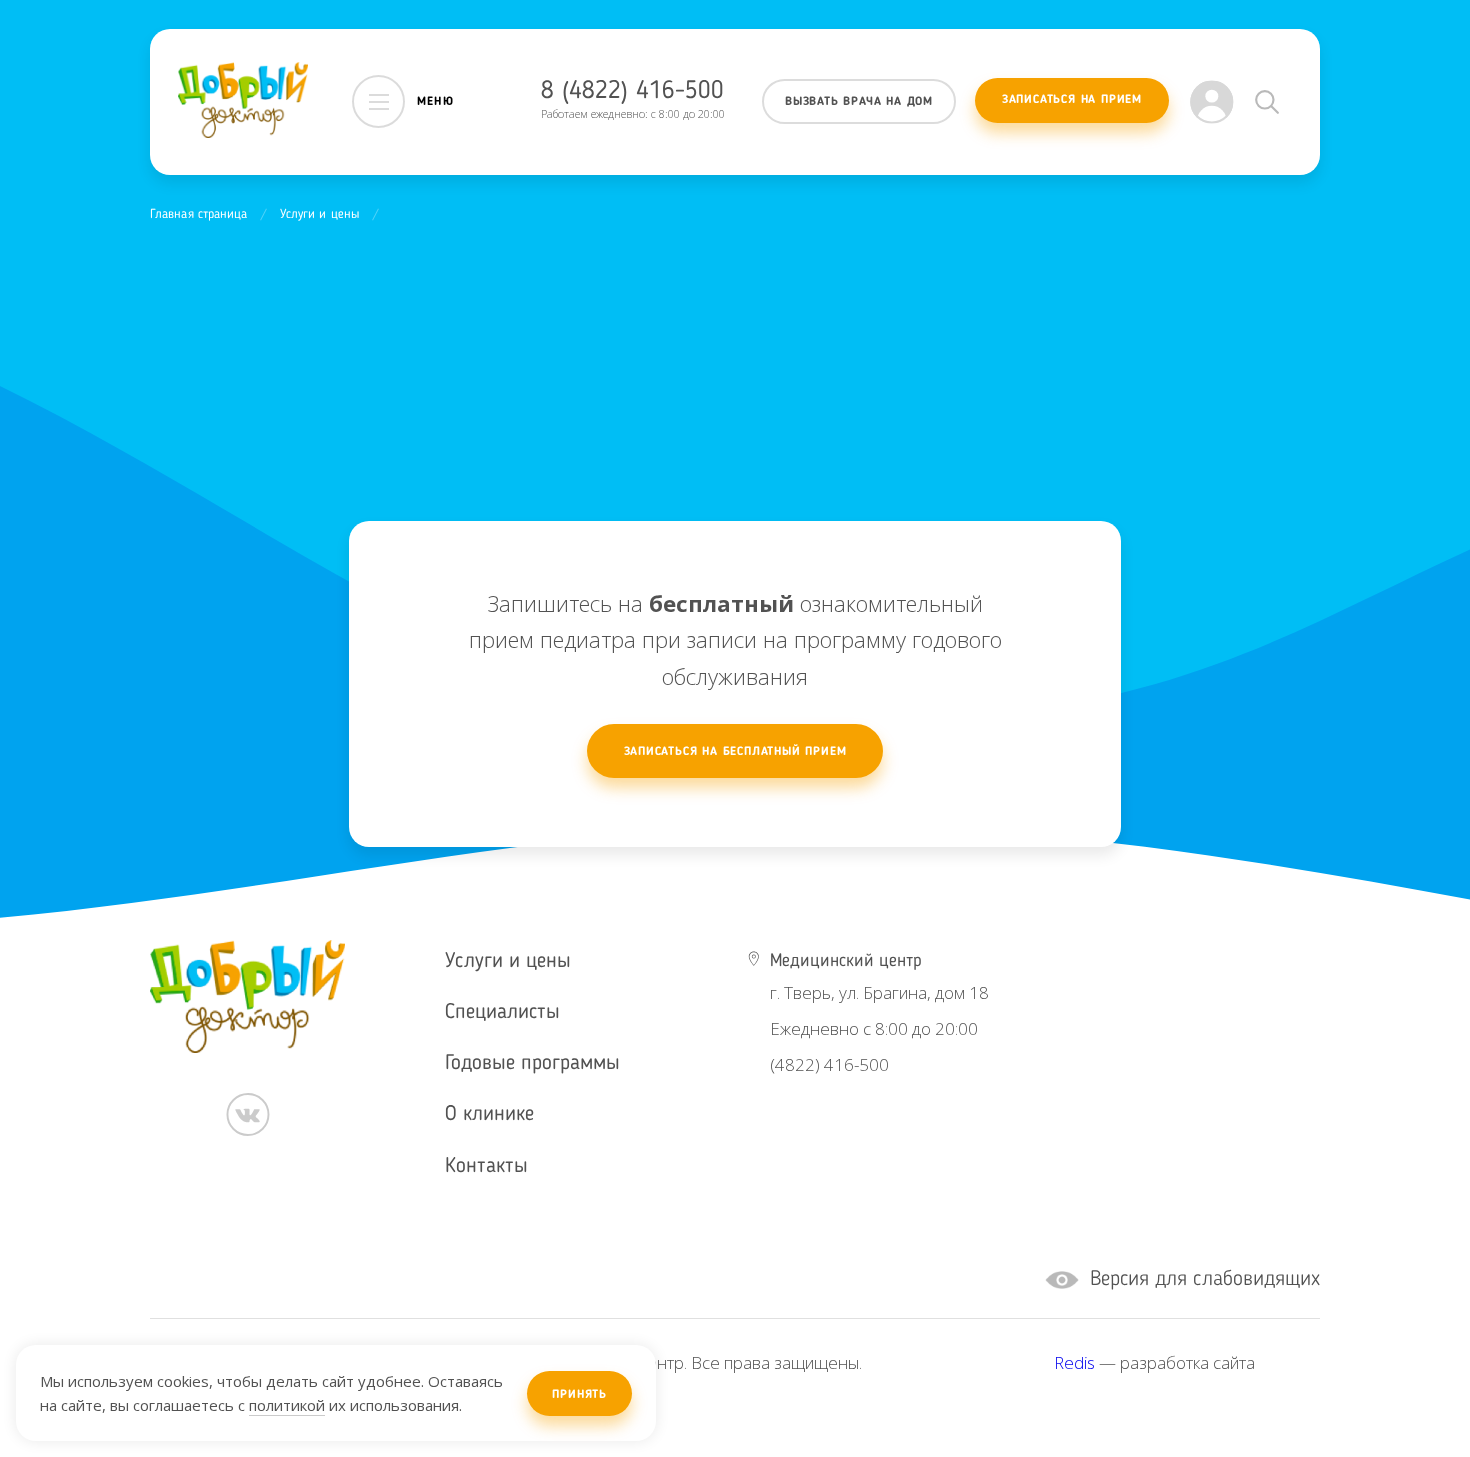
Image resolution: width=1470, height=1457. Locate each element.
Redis (1074, 1362)
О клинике (489, 1114)
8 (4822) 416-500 (632, 91)
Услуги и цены (320, 214)
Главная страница (199, 214)
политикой (287, 1405)
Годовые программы (532, 1063)
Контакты (486, 1166)
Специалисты (502, 1012)
